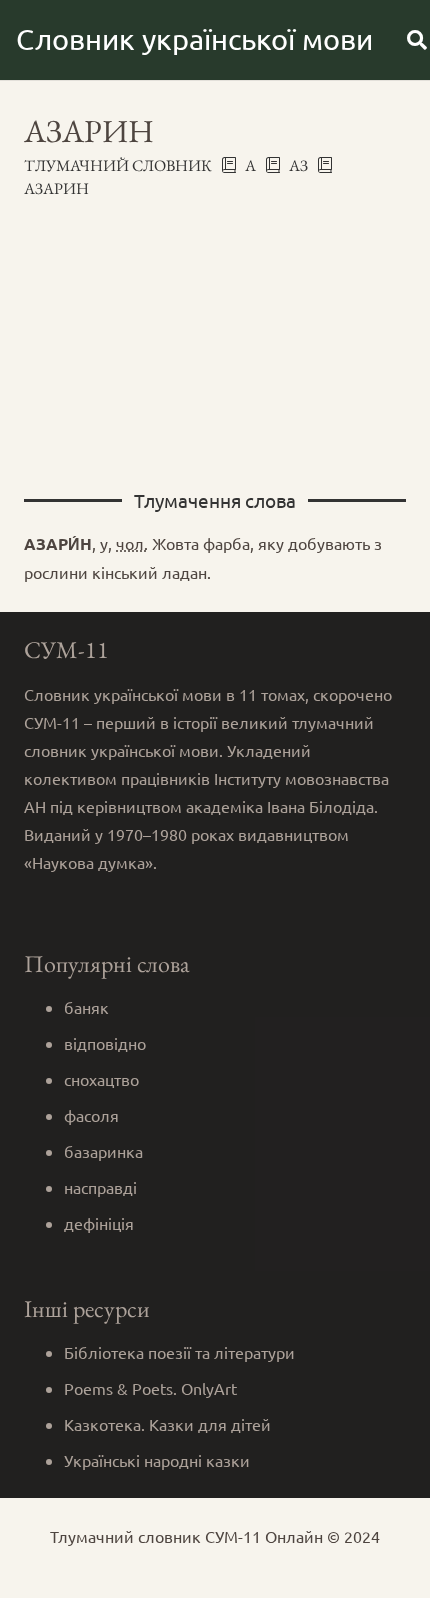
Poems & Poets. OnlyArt (150, 1388)
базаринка (103, 1151)
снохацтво (101, 1079)
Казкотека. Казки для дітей (167, 1424)
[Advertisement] (215, 335)
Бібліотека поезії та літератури (179, 1352)
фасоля (91, 1115)
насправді (100, 1187)
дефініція (99, 1223)
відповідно (105, 1043)
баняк (86, 1007)
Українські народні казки (157, 1460)
